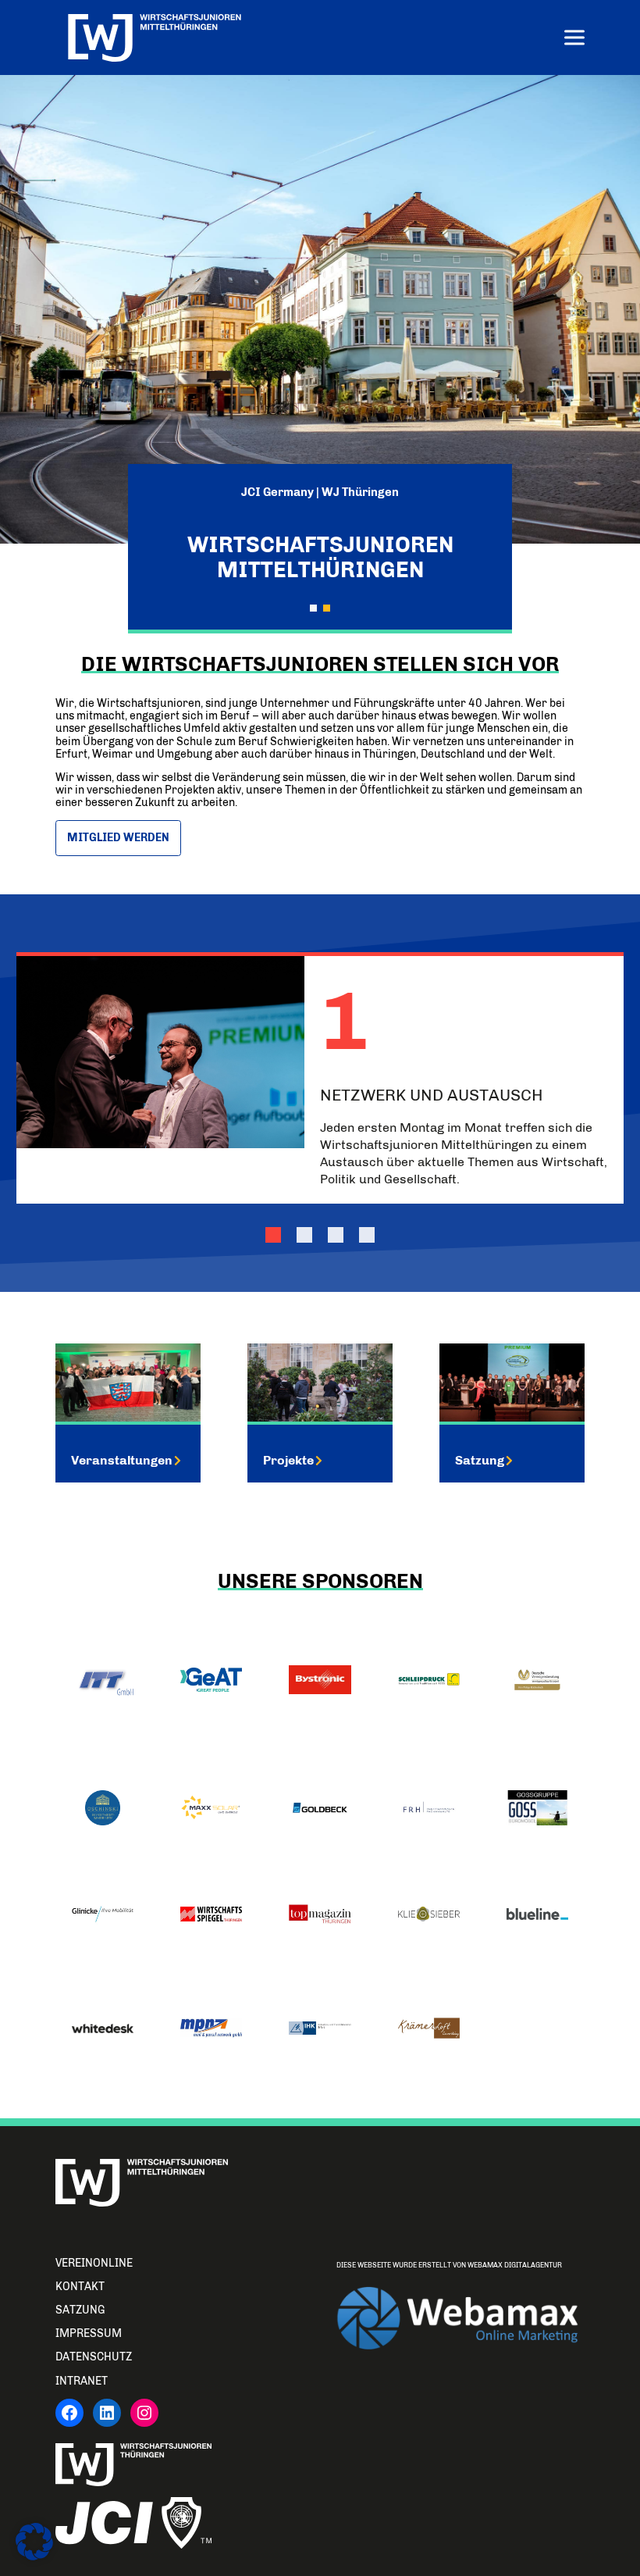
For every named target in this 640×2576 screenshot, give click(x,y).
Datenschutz (94, 2357)
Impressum (89, 2333)
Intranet (82, 2381)
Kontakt (80, 2287)
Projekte (288, 1460)
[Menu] (574, 39)
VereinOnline (94, 2263)
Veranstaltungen (122, 1460)
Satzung (480, 1460)
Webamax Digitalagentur (515, 2265)
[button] (313, 608)
